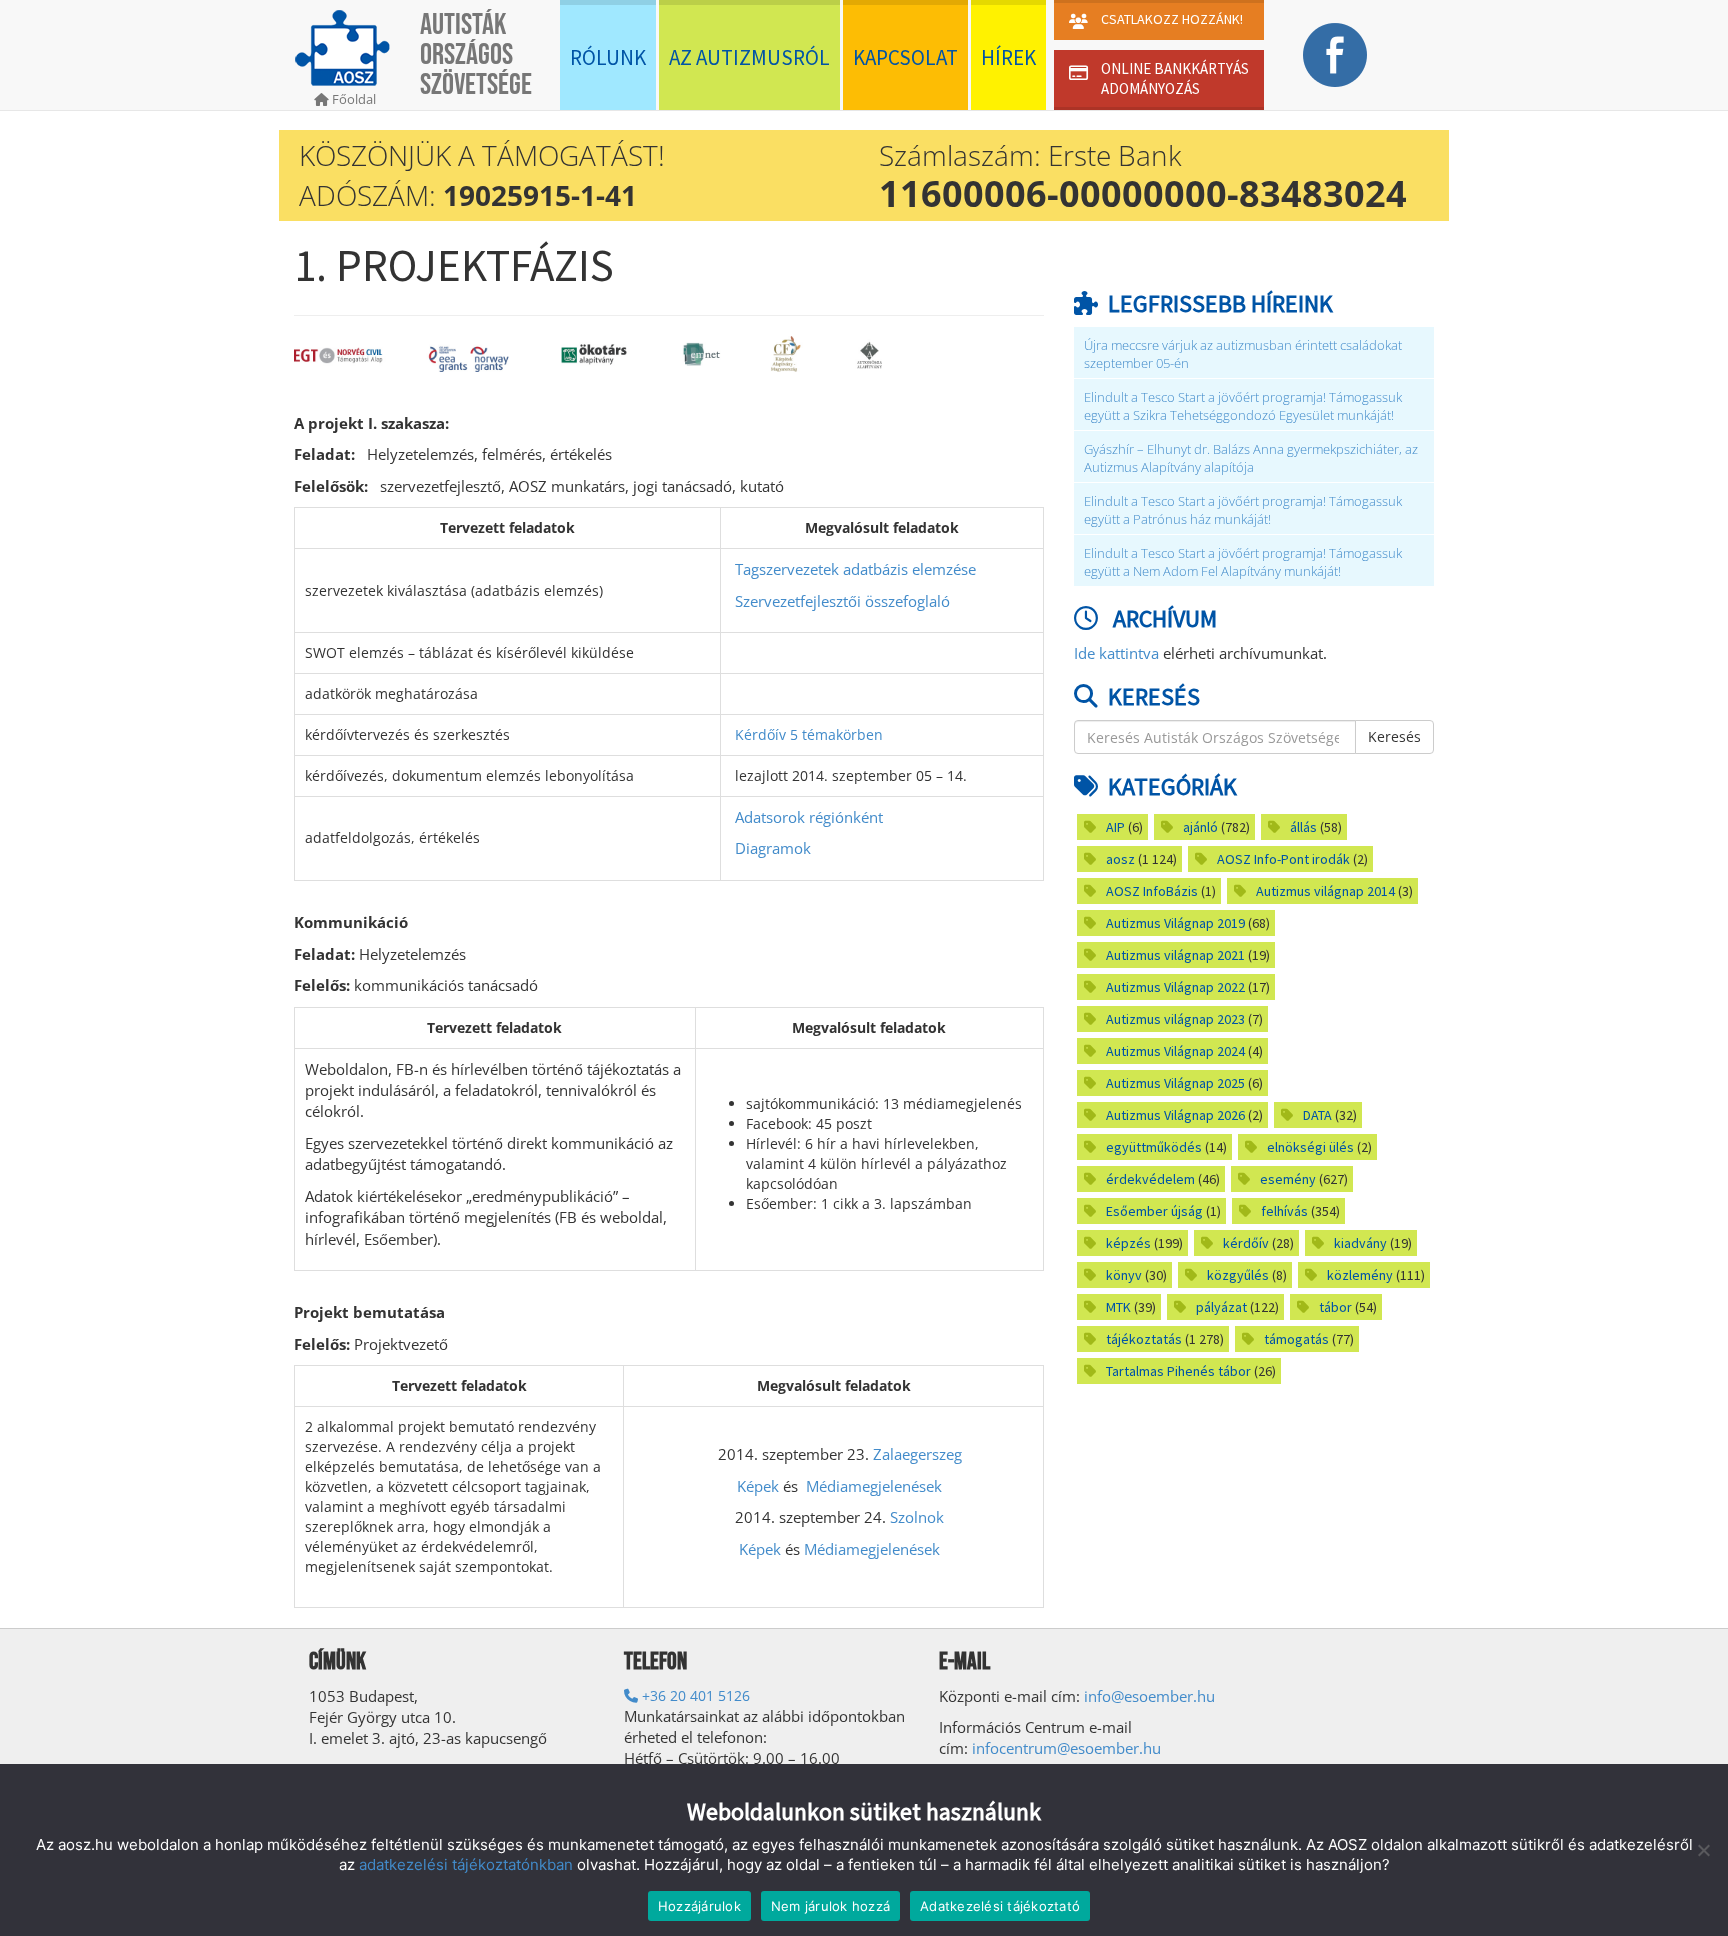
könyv (1124, 1275)
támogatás (1296, 1339)
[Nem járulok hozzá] (1703, 1850)
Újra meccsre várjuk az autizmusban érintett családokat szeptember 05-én (1243, 354)
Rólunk (608, 57)
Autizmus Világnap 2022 (1175, 987)
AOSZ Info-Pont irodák (1283, 859)
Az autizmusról (749, 57)
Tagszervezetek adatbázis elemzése (855, 569)
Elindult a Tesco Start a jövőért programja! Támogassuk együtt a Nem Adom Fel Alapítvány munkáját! (1243, 562)
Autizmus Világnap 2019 (1175, 923)
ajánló (1200, 827)
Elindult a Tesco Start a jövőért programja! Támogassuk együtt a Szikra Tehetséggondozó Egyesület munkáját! (1243, 406)
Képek (758, 1486)
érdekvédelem (1150, 1179)
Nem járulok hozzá (830, 1906)
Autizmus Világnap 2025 (1175, 1083)
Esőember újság (1154, 1211)
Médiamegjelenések (874, 1486)
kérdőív (1246, 1243)
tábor (1335, 1307)
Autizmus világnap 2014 (1325, 891)
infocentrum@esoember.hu (1066, 1748)
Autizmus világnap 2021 (1175, 955)
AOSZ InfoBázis (1152, 891)
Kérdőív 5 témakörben (809, 734)
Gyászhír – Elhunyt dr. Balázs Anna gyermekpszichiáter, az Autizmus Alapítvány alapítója (1251, 458)
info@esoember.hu (1149, 1696)
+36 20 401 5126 (694, 1695)
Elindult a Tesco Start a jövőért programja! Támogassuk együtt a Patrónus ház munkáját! (1243, 510)
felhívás (1284, 1211)
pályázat (1221, 1307)
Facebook (1334, 55)
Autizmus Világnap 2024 (1175, 1051)
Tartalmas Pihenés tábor (1178, 1371)
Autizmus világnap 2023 (1175, 1019)
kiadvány (1360, 1243)
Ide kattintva (1116, 653)
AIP (1115, 827)
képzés (1128, 1243)
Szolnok (917, 1517)
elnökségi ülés (1310, 1147)
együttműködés (1154, 1147)
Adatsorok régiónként (809, 817)
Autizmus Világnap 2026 (1175, 1115)
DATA (1317, 1115)
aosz (1120, 859)
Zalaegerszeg (917, 1454)
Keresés (1394, 736)
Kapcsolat (905, 57)
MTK (1118, 1307)
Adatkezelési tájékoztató (1000, 1906)
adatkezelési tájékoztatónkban (466, 1864)
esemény (1288, 1179)
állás (1303, 827)
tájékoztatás (1144, 1339)
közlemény (1360, 1275)
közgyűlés (1238, 1275)
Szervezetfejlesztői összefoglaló (842, 601)
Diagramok (773, 848)
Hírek (1008, 57)
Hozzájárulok (699, 1906)
